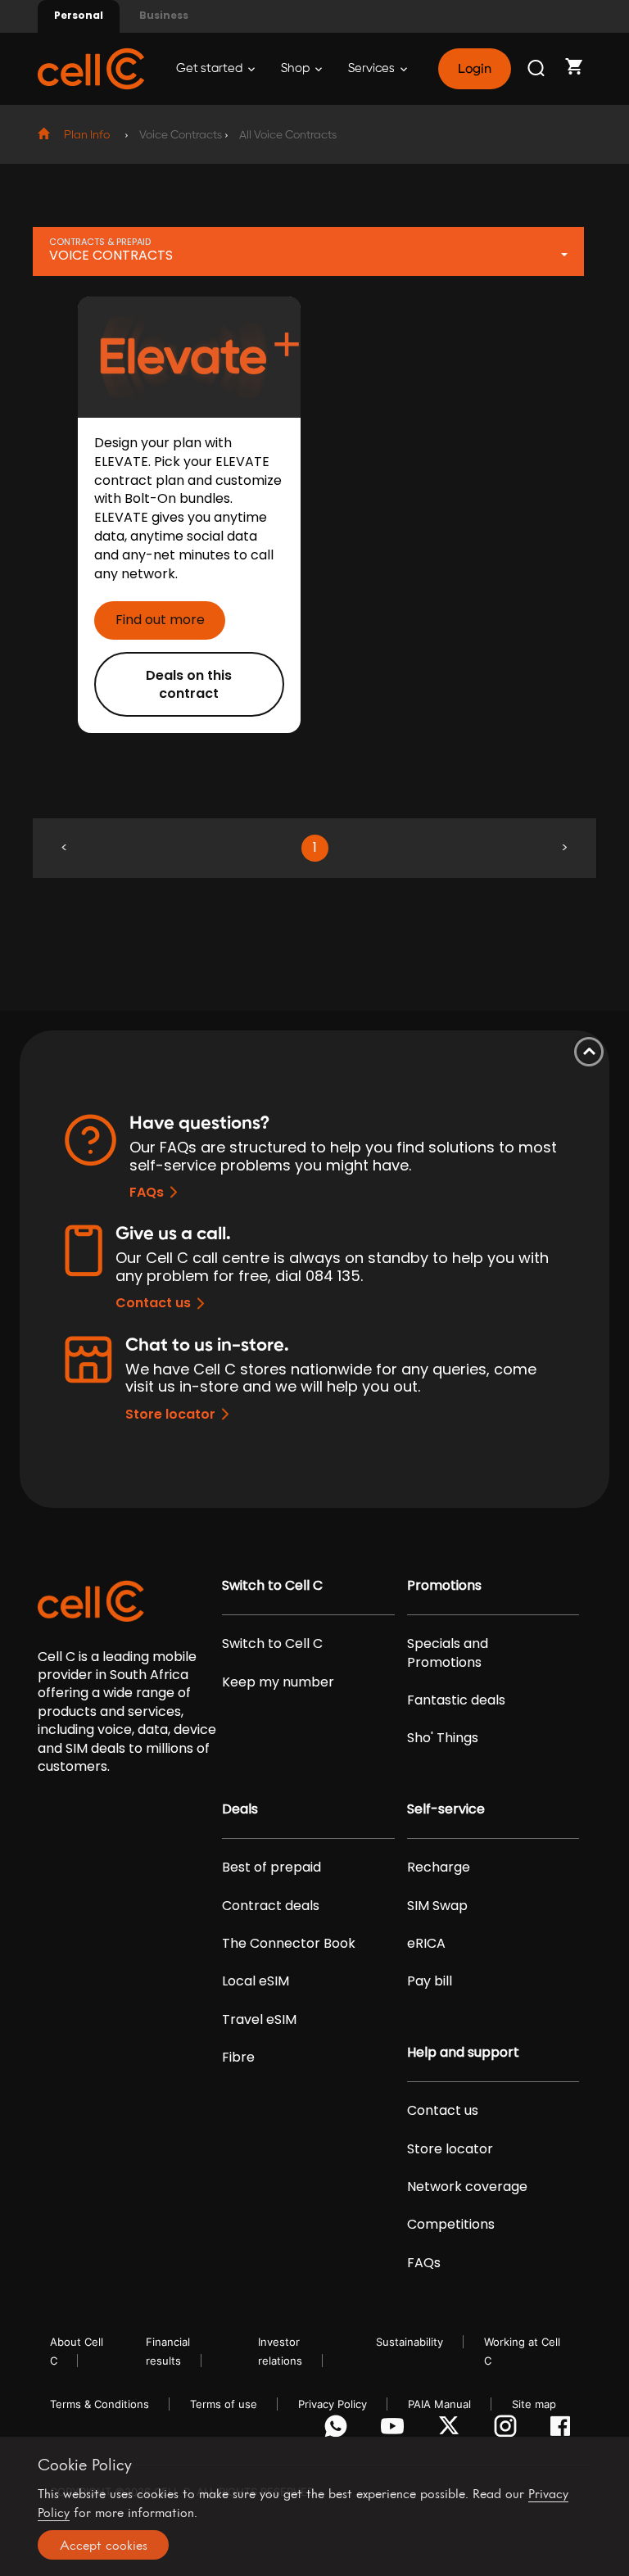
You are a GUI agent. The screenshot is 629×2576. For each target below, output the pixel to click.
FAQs (147, 1192)
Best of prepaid (272, 1867)
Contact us (153, 1303)
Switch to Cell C (272, 1586)
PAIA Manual (439, 2404)
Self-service (446, 1809)
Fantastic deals (456, 1700)
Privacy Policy (333, 2404)
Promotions (444, 1586)
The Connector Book (289, 1944)
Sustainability (410, 2342)
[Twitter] (452, 2430)
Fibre (238, 2058)
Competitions (451, 2225)
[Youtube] (395, 2430)
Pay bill (430, 1981)
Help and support (463, 2053)
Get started (210, 68)
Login (474, 69)
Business (164, 15)
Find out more (160, 620)
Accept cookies (104, 2545)
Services (373, 68)
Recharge (439, 1867)
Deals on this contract (189, 684)
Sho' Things (443, 1738)
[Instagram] (508, 2430)
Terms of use (224, 2404)
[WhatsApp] (339, 2430)
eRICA (426, 1944)
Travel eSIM (259, 2020)
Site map (534, 2404)
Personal (79, 15)
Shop (296, 68)
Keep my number (278, 1682)
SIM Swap (437, 1906)
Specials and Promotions (448, 1653)
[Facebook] (565, 2430)
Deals (240, 1809)
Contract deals (271, 1906)
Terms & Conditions (100, 2404)
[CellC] (91, 68)
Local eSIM (256, 1981)
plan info (87, 135)
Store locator (170, 1414)
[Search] (537, 69)
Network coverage (467, 2187)
